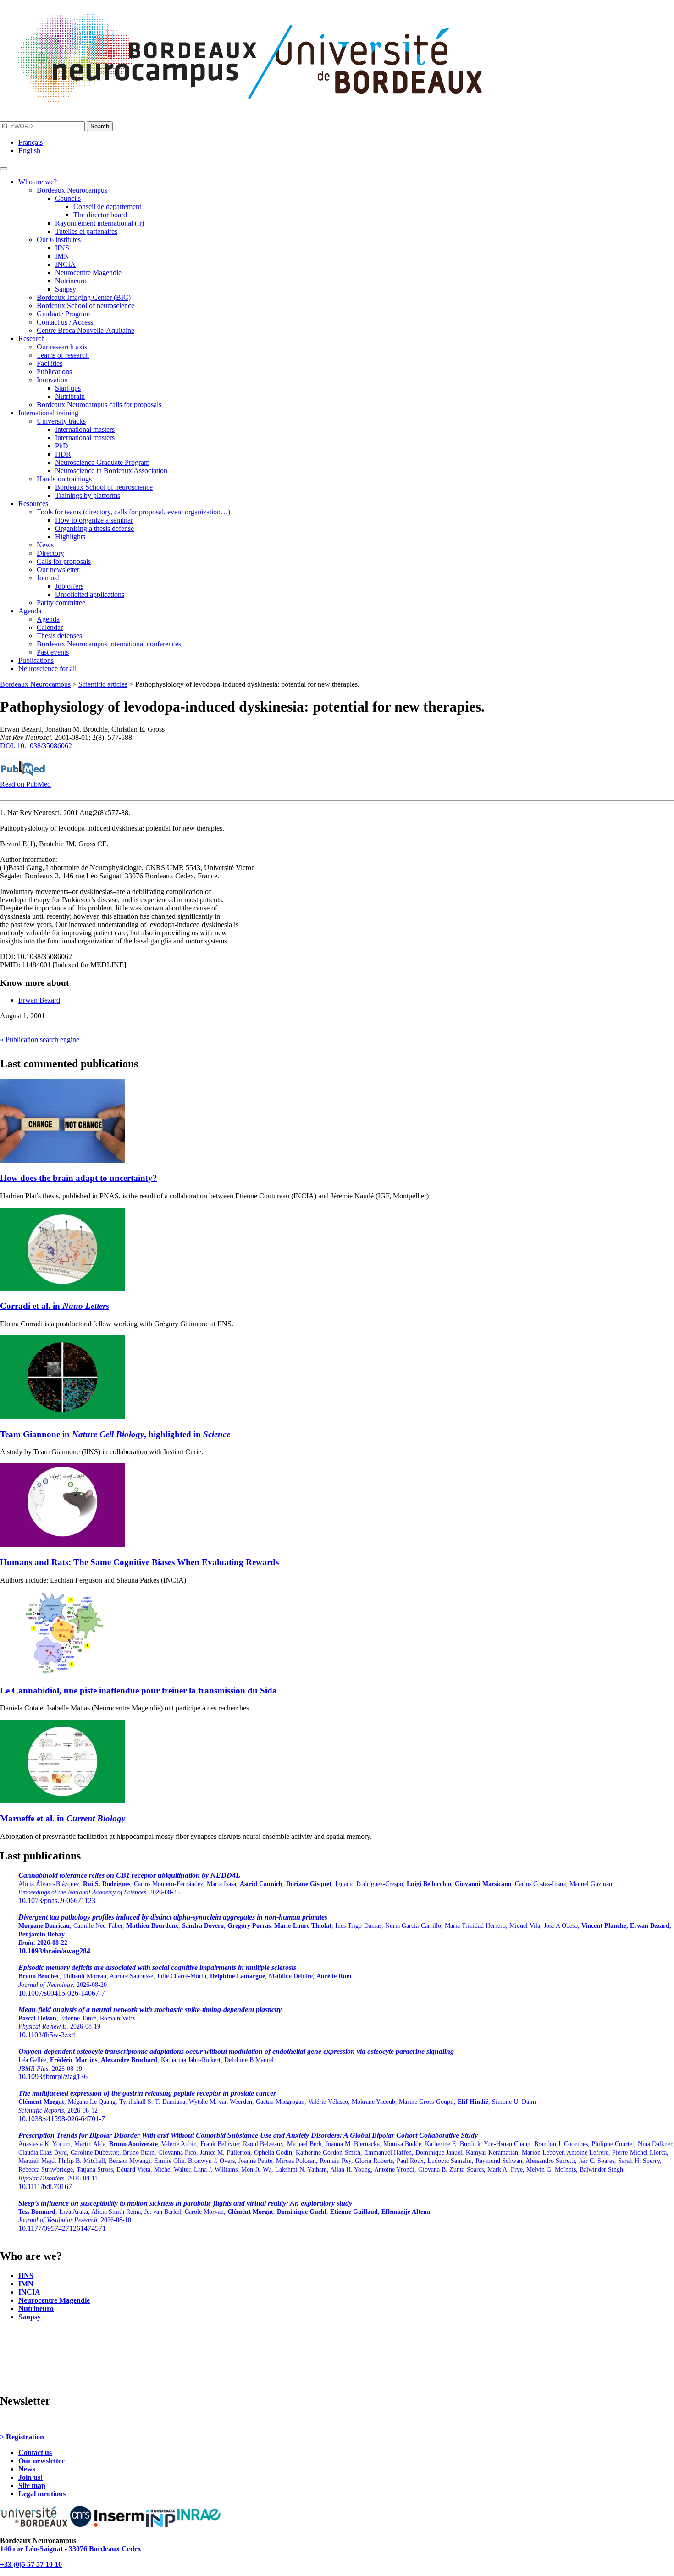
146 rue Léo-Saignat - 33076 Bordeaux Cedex (71, 2549)
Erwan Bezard (39, 1000)
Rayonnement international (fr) (99, 223)
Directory (50, 553)
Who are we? (38, 182)
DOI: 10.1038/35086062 (36, 746)
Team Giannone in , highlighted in (115, 1434)
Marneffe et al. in (63, 1818)
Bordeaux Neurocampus (72, 190)
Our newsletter (58, 570)
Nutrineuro (71, 281)
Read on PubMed (25, 784)
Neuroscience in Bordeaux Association (111, 471)
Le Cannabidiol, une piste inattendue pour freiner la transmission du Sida (138, 1691)
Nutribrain (70, 396)
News (45, 545)
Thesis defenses (59, 636)
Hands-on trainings (64, 479)
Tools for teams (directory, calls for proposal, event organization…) (133, 512)
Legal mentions (42, 2494)
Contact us (35, 2452)
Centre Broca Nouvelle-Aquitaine (86, 330)
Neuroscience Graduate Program (102, 462)
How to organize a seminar (94, 520)
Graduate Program (63, 314)
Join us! (48, 578)
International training (48, 413)
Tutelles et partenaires (86, 231)
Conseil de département (107, 207)
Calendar (50, 627)
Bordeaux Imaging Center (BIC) (84, 297)
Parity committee (61, 603)
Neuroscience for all (47, 669)
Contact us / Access (65, 322)
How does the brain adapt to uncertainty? (79, 1178)
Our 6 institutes (59, 240)
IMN (62, 256)
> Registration (22, 2437)
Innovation (52, 380)
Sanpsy (66, 289)
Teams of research (63, 355)
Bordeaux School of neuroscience (86, 306)
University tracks (61, 421)
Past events (53, 652)
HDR (63, 454)
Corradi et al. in (55, 1306)
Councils (68, 198)
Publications (54, 372)
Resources (33, 504)
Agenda (30, 611)
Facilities (50, 363)
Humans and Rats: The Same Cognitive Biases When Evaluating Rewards (139, 1562)
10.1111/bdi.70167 (346, 2161)
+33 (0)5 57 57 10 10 (31, 2564)
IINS (62, 248)
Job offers (69, 586)
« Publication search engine (40, 1040)
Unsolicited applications (90, 594)
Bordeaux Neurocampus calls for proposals (99, 405)
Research (32, 339)
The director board (100, 215)
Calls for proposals (64, 561)
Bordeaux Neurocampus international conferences (109, 644)
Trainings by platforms (88, 495)
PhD (62, 446)
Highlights (70, 537)
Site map (32, 2485)
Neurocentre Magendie (88, 273)
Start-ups (68, 388)
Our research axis (62, 347)
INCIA (65, 264)
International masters (85, 429)
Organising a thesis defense (94, 528)
